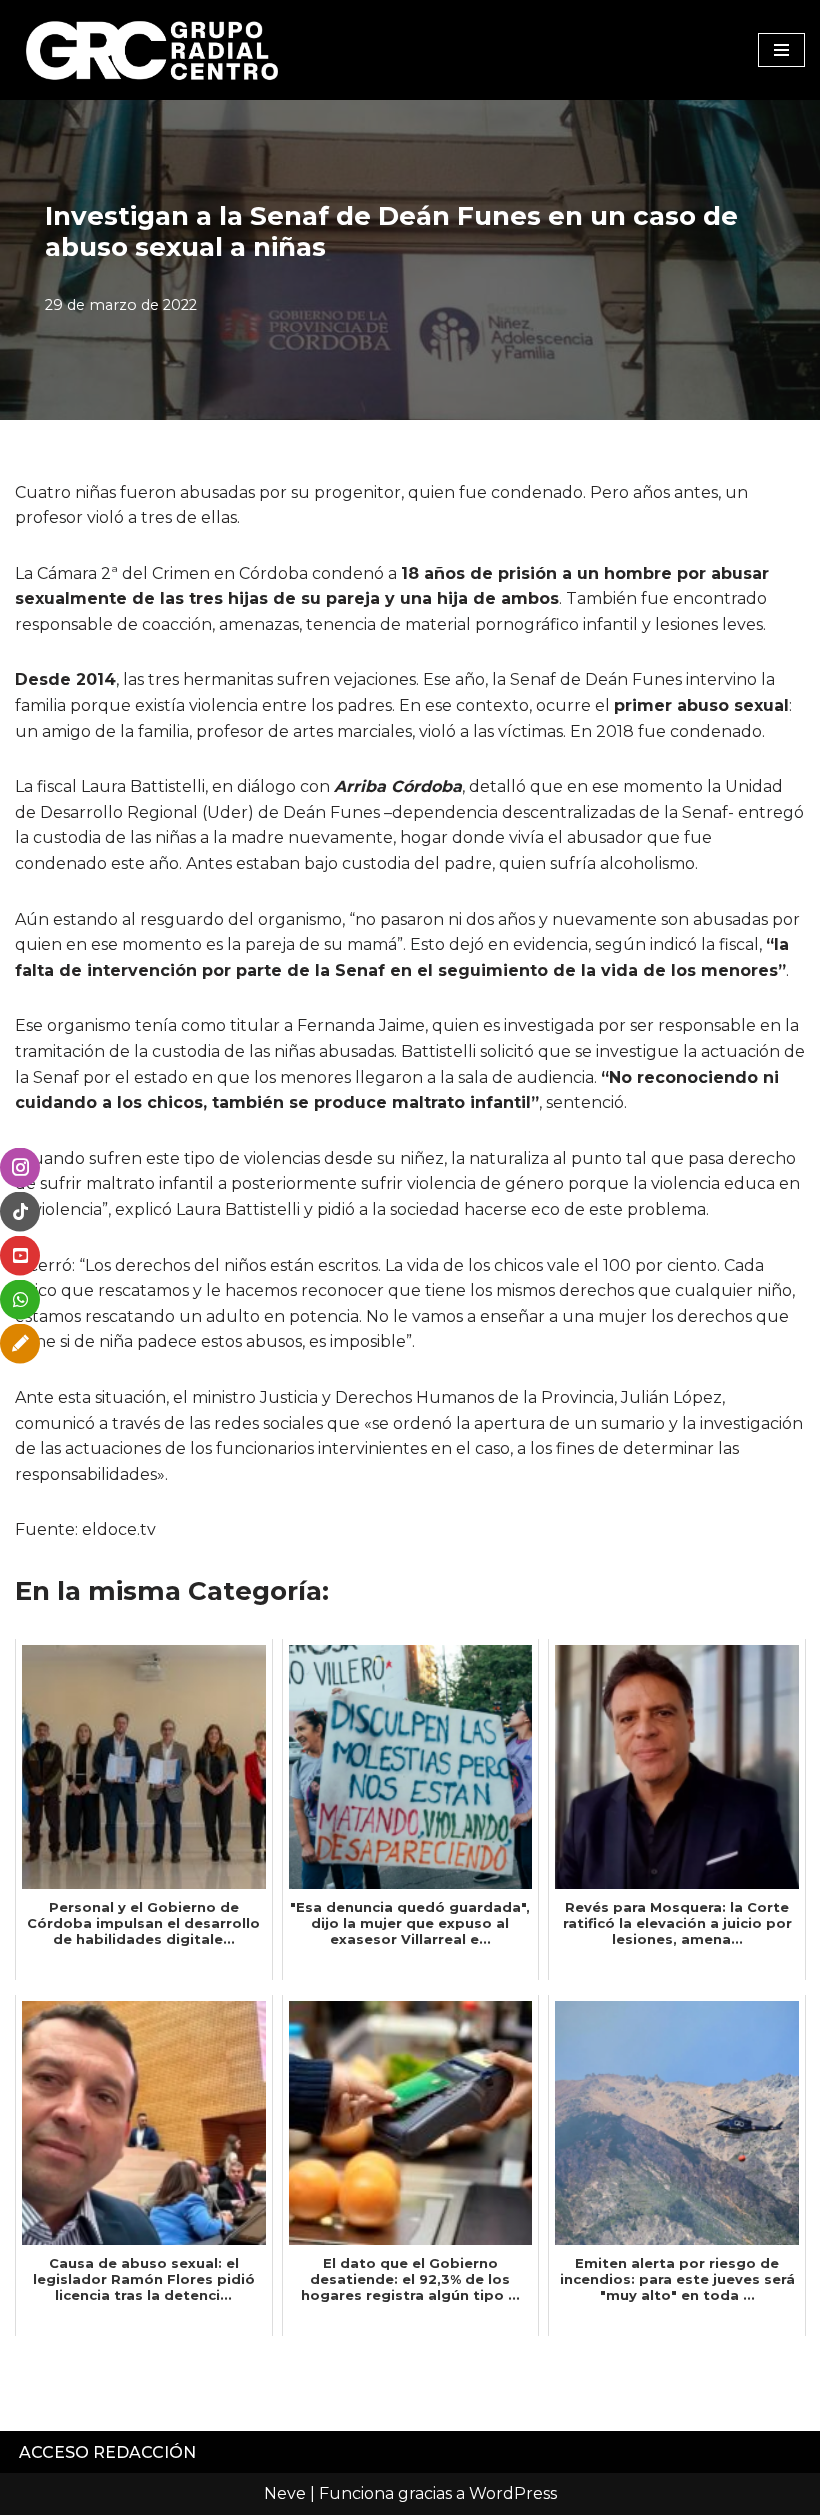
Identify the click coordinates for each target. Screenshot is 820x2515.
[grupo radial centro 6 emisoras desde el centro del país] (153, 50)
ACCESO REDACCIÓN (107, 2452)
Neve (285, 2493)
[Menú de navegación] (781, 50)
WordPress (513, 2493)
